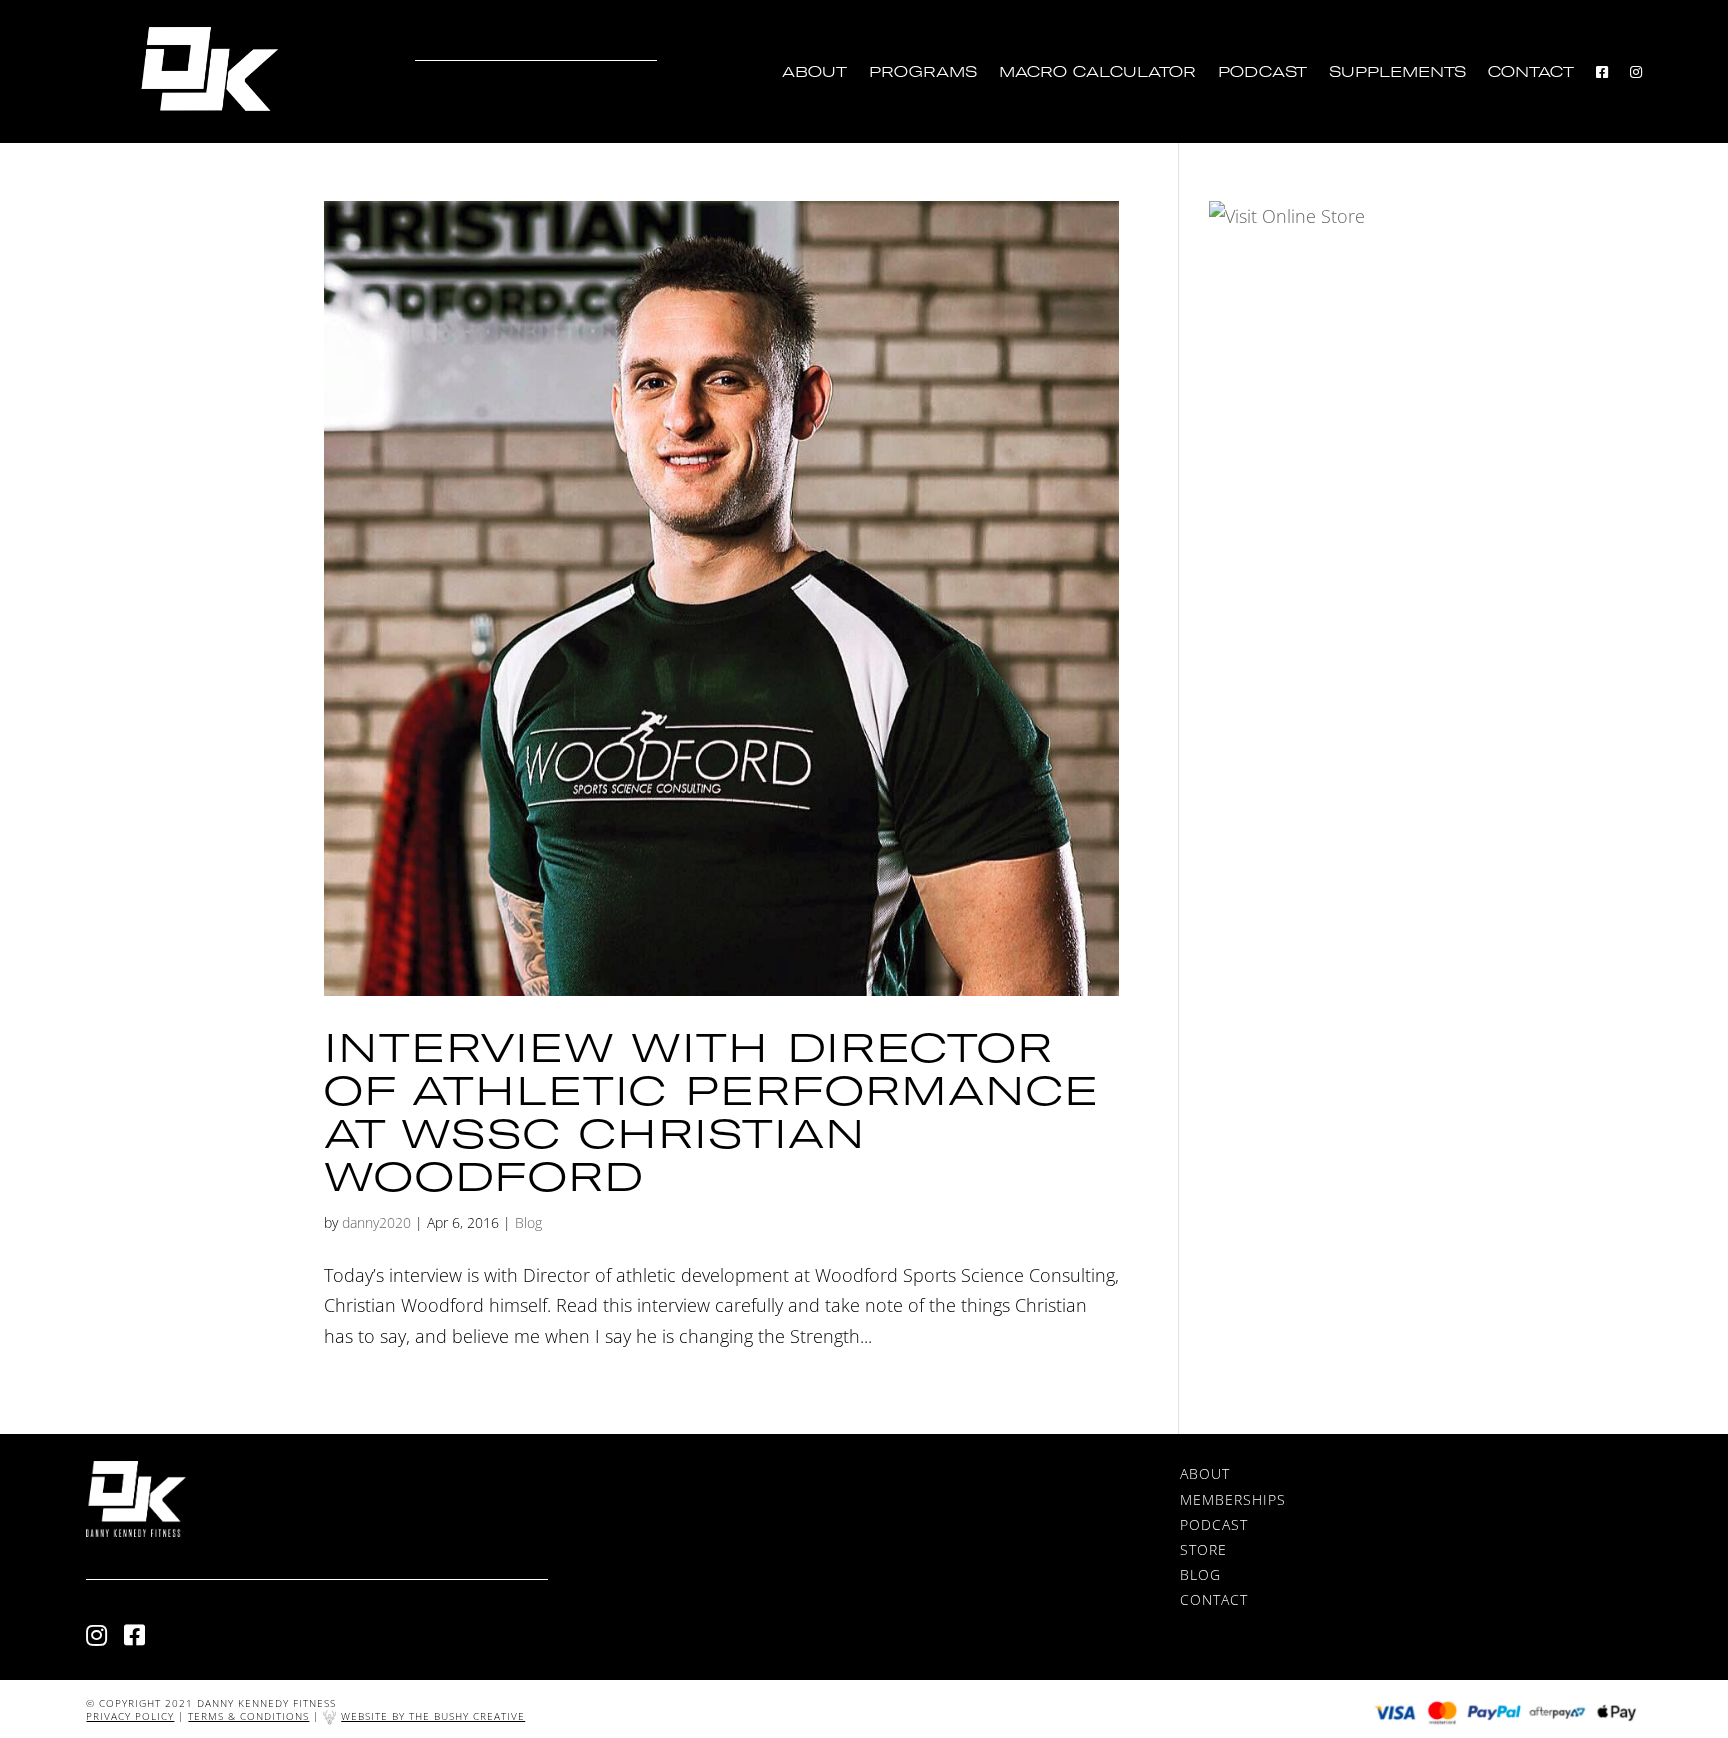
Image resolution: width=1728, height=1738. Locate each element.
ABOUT (814, 72)
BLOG (1200, 1574)
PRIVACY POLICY (130, 1716)
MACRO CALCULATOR (1097, 72)
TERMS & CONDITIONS (248, 1716)
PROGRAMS (923, 72)
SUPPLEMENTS (1397, 72)
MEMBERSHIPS (1233, 1499)
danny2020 (376, 1222)
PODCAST (1262, 72)
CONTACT (1531, 72)
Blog (528, 1222)
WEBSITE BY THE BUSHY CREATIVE (433, 1716)
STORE (1203, 1549)
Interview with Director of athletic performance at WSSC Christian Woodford (711, 1111)
